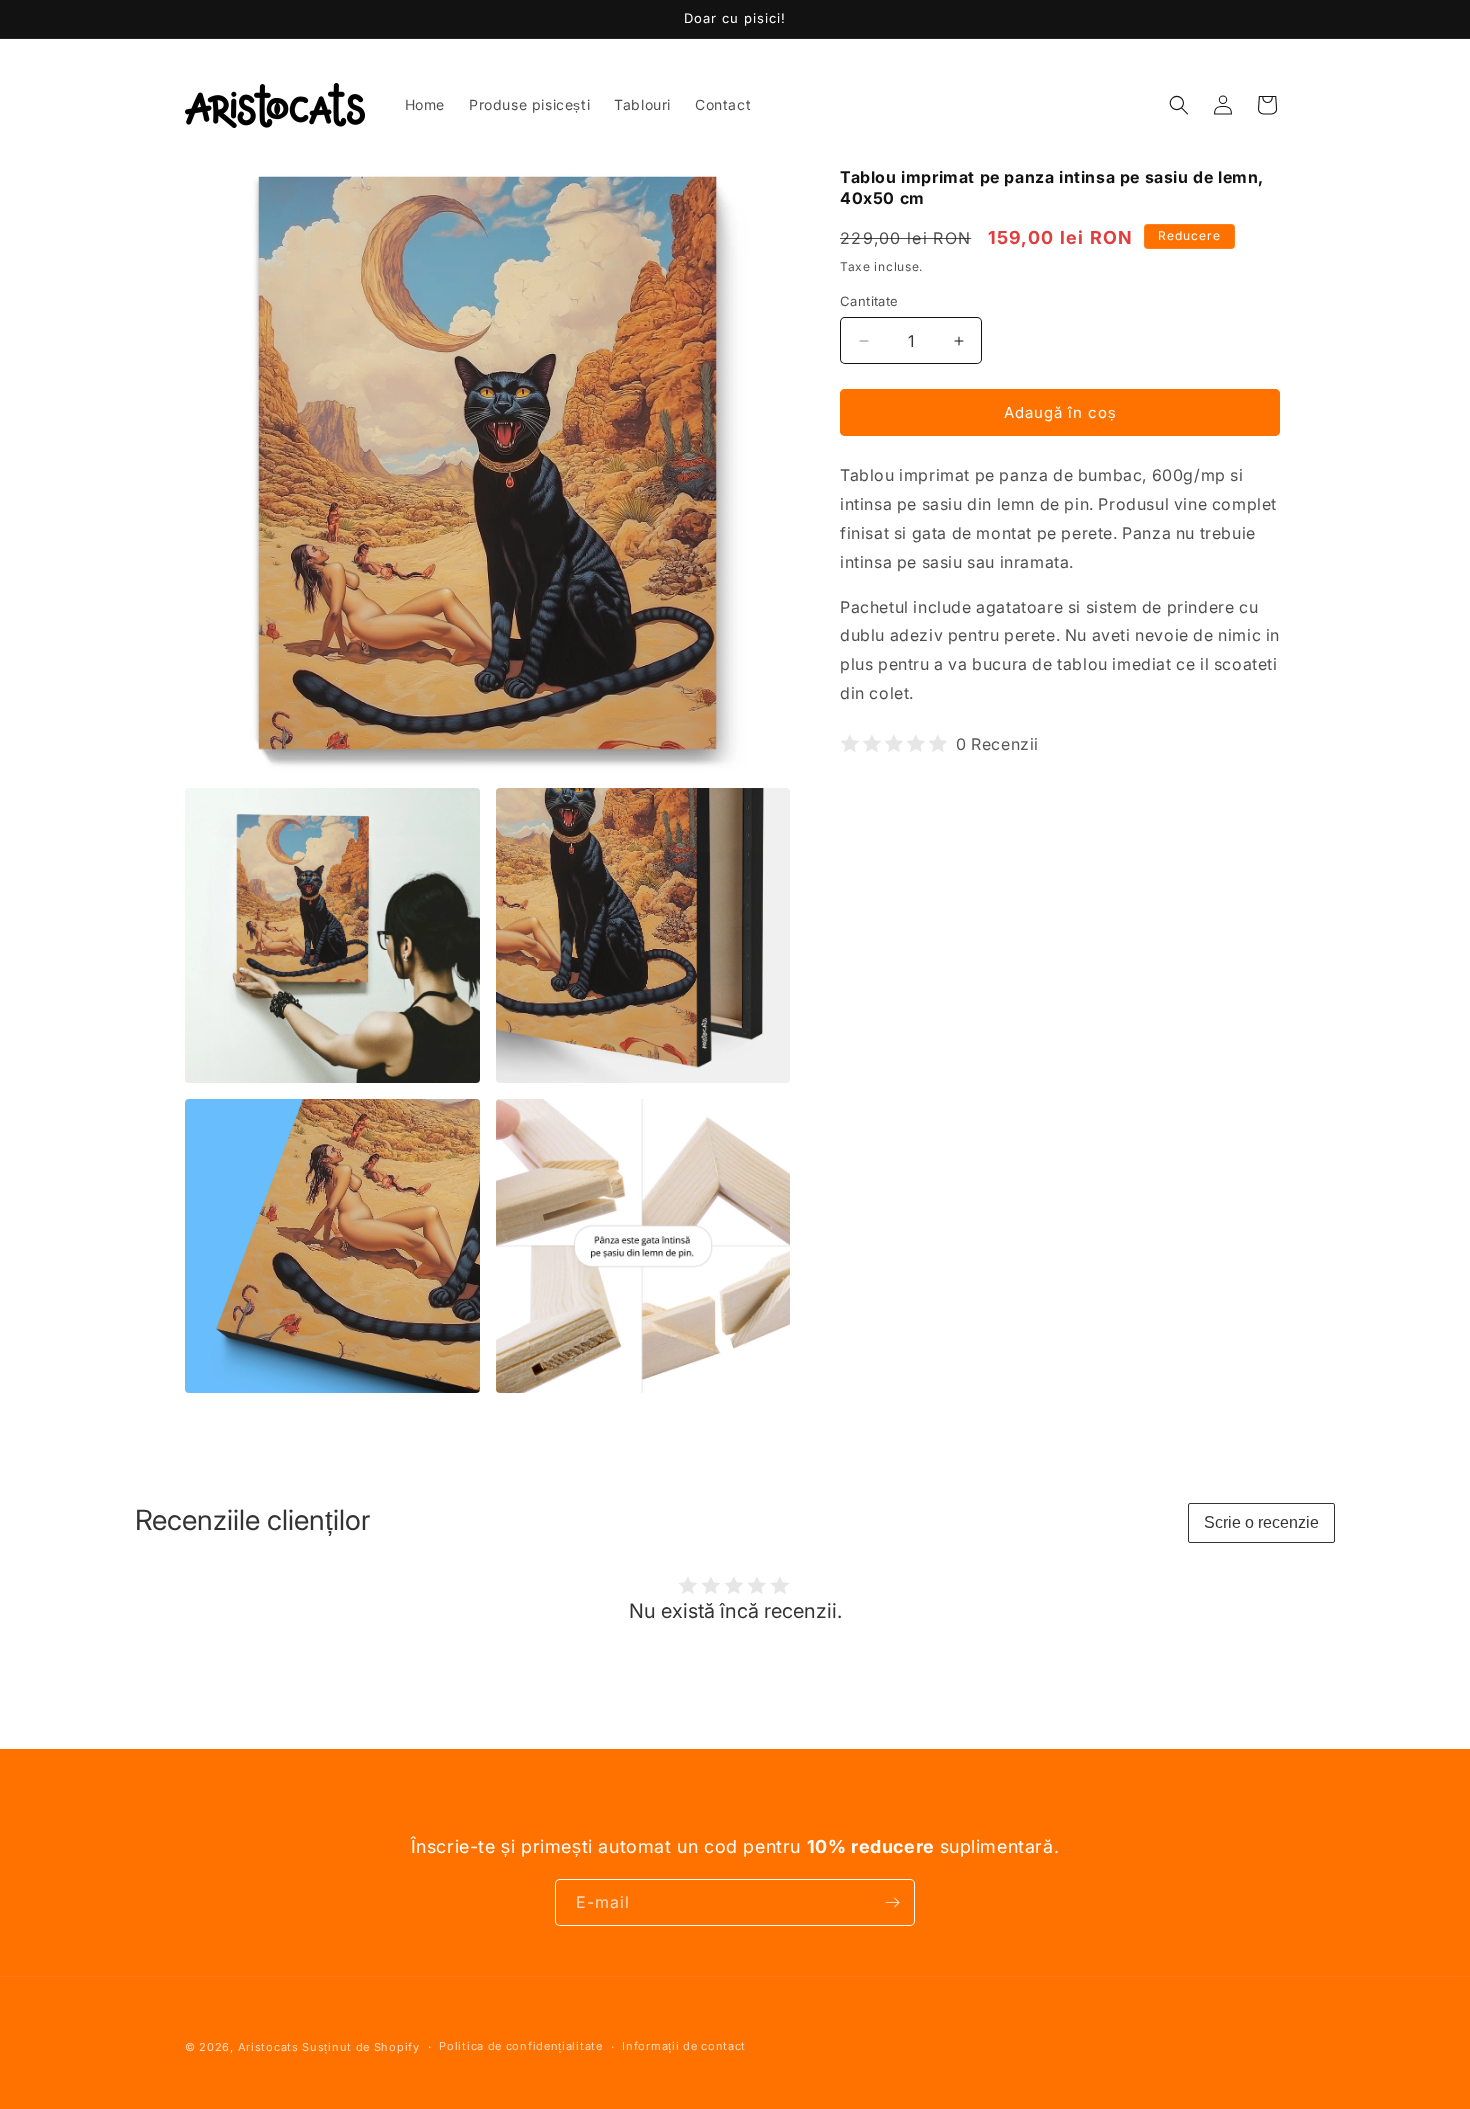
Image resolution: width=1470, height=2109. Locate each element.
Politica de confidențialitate (520, 2046)
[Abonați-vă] (892, 1902)
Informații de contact (684, 2046)
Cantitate (869, 301)
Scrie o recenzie (1261, 1522)
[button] (1179, 105)
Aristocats (268, 2047)
